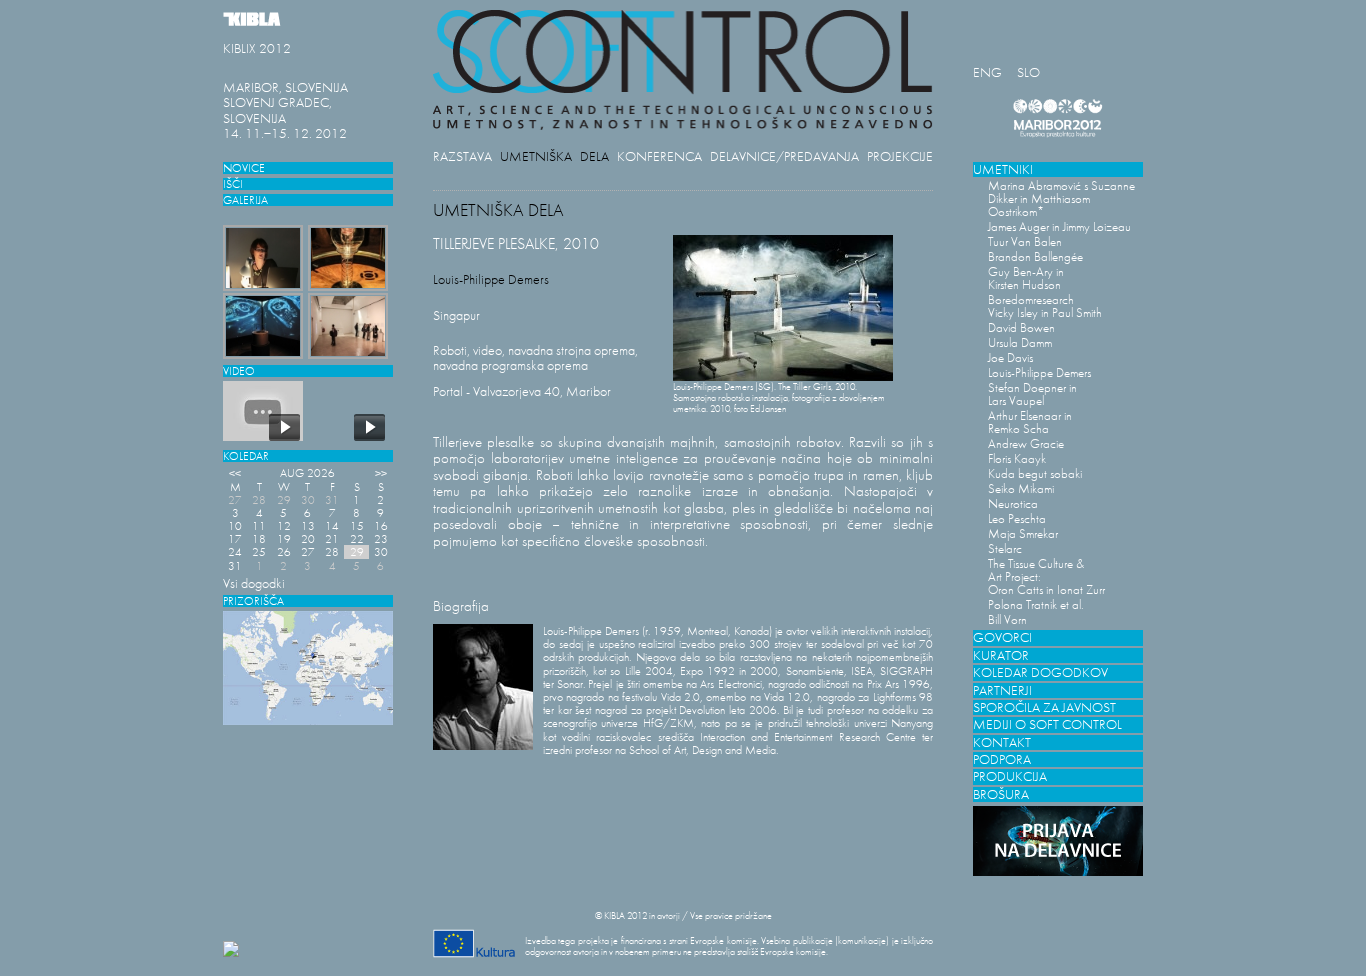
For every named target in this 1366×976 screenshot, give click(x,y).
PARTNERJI (1002, 690)
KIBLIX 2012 (257, 48)
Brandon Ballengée (1035, 256)
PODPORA (1002, 759)
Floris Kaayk (1017, 458)
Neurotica (1013, 503)
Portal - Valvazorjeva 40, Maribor (522, 391)
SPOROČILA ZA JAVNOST (1044, 707)
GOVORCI (1002, 637)
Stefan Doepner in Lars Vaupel (1032, 394)
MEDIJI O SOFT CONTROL (1047, 724)
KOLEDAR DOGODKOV (1040, 672)
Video (239, 370)
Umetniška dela (554, 156)
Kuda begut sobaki (1035, 473)
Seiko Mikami (1021, 488)
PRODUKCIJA (1010, 776)
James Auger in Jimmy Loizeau (1059, 226)
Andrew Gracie (1026, 443)
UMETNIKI (1003, 169)
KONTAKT (1002, 742)
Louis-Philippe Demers (1039, 372)
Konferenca (659, 156)
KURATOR (1001, 655)
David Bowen (1021, 327)
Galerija (245, 199)
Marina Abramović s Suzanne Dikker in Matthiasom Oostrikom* (1061, 198)
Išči (233, 183)
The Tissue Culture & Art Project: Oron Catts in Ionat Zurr (1046, 576)
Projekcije (900, 156)
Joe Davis (1010, 357)
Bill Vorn (1007, 619)
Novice (244, 167)
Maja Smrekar (1023, 533)
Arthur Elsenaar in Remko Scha (1030, 422)
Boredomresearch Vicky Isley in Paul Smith (1045, 306)
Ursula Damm (1020, 342)
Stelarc (1005, 548)
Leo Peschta (1017, 518)
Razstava (462, 156)
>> (381, 472)
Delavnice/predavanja (784, 156)
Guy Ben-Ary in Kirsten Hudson (1026, 278)
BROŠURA (1001, 794)
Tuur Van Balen (1025, 241)
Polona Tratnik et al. (1036, 604)
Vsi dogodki (254, 583)
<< (235, 472)
